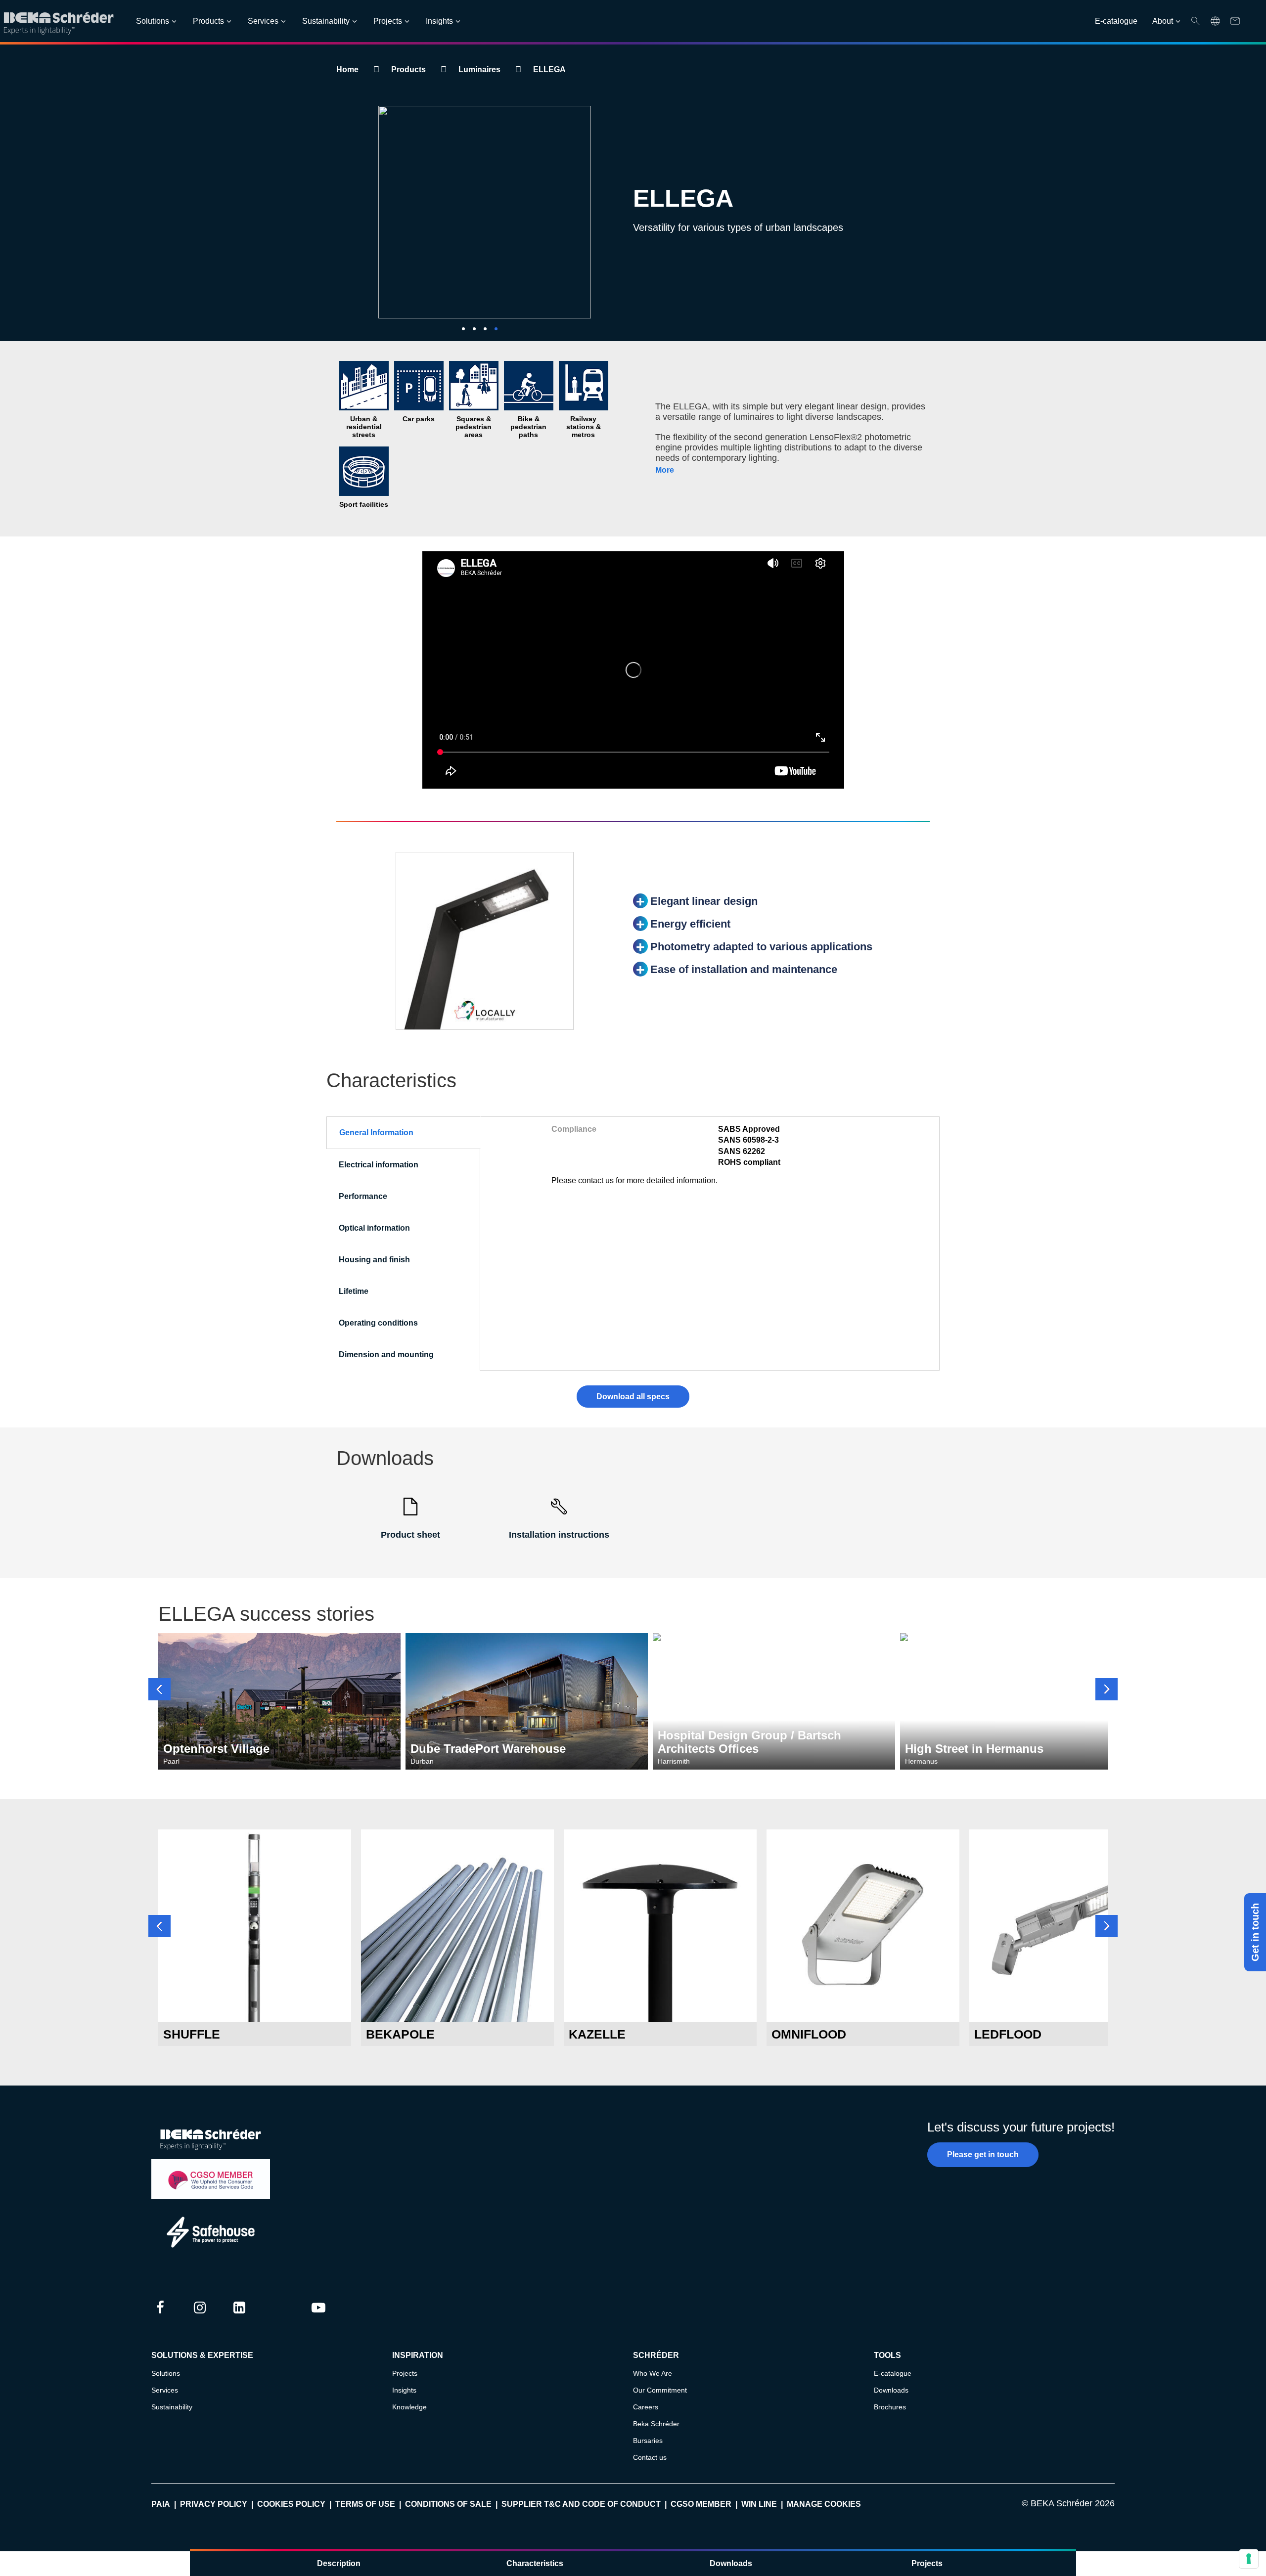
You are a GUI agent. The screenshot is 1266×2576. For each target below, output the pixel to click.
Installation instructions (559, 1535)
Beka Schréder (656, 2424)
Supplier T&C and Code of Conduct (581, 2504)
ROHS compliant (749, 1162)
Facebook (160, 2317)
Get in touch (1255, 1932)
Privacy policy (214, 2504)
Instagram (200, 2317)
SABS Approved (749, 1129)
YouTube (318, 2317)
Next (1107, 1689)
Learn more (255, 1977)
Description (339, 2563)
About (1163, 21)
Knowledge (409, 2407)
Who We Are (653, 2373)
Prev (159, 1689)
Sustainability (326, 21)
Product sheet (410, 1535)
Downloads (731, 2563)
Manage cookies (824, 2504)
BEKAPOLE (400, 2034)
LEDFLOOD (1008, 2034)
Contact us (650, 2457)
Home (347, 69)
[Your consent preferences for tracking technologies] (1249, 2559)
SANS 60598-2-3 (748, 1140)
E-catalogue (1116, 21)
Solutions (153, 21)
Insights (439, 21)
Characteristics (535, 2563)
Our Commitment (660, 2390)
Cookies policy (291, 2504)
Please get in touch (983, 2154)
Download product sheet (255, 2004)
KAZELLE (597, 2034)
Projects (388, 21)
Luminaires (479, 69)
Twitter (279, 2317)
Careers (646, 2407)
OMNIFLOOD (809, 2034)
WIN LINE (759, 2504)
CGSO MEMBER (701, 2504)
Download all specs (633, 1397)
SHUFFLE (192, 2034)
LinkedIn (239, 2317)
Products (208, 21)
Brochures (890, 2407)
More (665, 470)
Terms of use (365, 2504)
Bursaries (648, 2441)
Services (263, 21)
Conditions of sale (448, 2504)
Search (1196, 21)
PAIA (161, 2504)
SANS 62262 (742, 1151)
